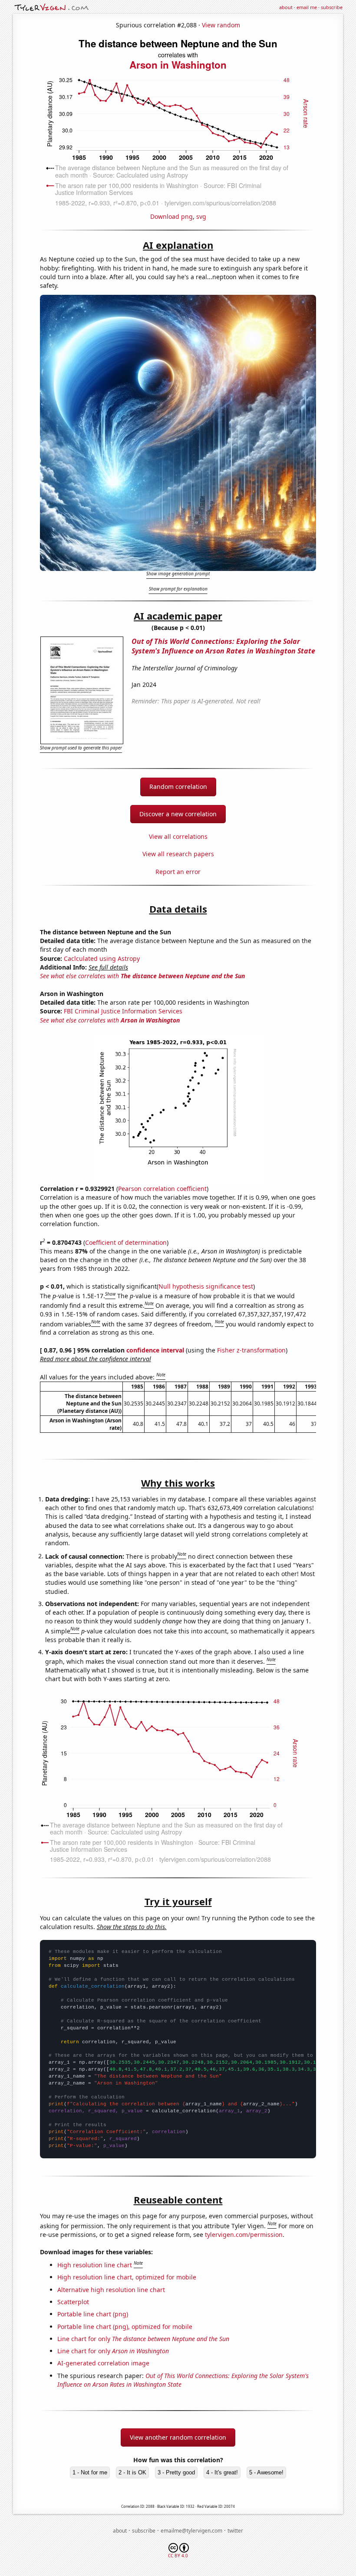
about (286, 7)
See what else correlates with (142, 976)
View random (221, 25)
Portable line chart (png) (93, 2314)
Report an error (178, 872)
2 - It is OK (132, 2472)
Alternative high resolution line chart (111, 2290)
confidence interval (155, 1350)
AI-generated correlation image (103, 2363)
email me (307, 7)
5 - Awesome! (266, 2472)
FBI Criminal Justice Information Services (123, 1011)
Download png (171, 216)
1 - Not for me (90, 2472)
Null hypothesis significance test (206, 1286)
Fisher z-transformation (251, 1350)
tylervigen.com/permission (244, 2235)
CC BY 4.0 (178, 2556)
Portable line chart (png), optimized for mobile (125, 2327)
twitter (235, 2531)
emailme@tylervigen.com (191, 2531)
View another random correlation (178, 2437)
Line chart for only (143, 2339)
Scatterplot (73, 2302)
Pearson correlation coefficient (162, 1189)
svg (201, 216)
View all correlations (178, 836)
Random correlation (178, 787)
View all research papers (178, 854)
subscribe (332, 7)
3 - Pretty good (176, 2472)
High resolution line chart (95, 2265)
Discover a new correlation (178, 814)
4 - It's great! (222, 2472)
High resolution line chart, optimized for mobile (127, 2277)
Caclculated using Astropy (102, 958)
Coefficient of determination (126, 1242)
